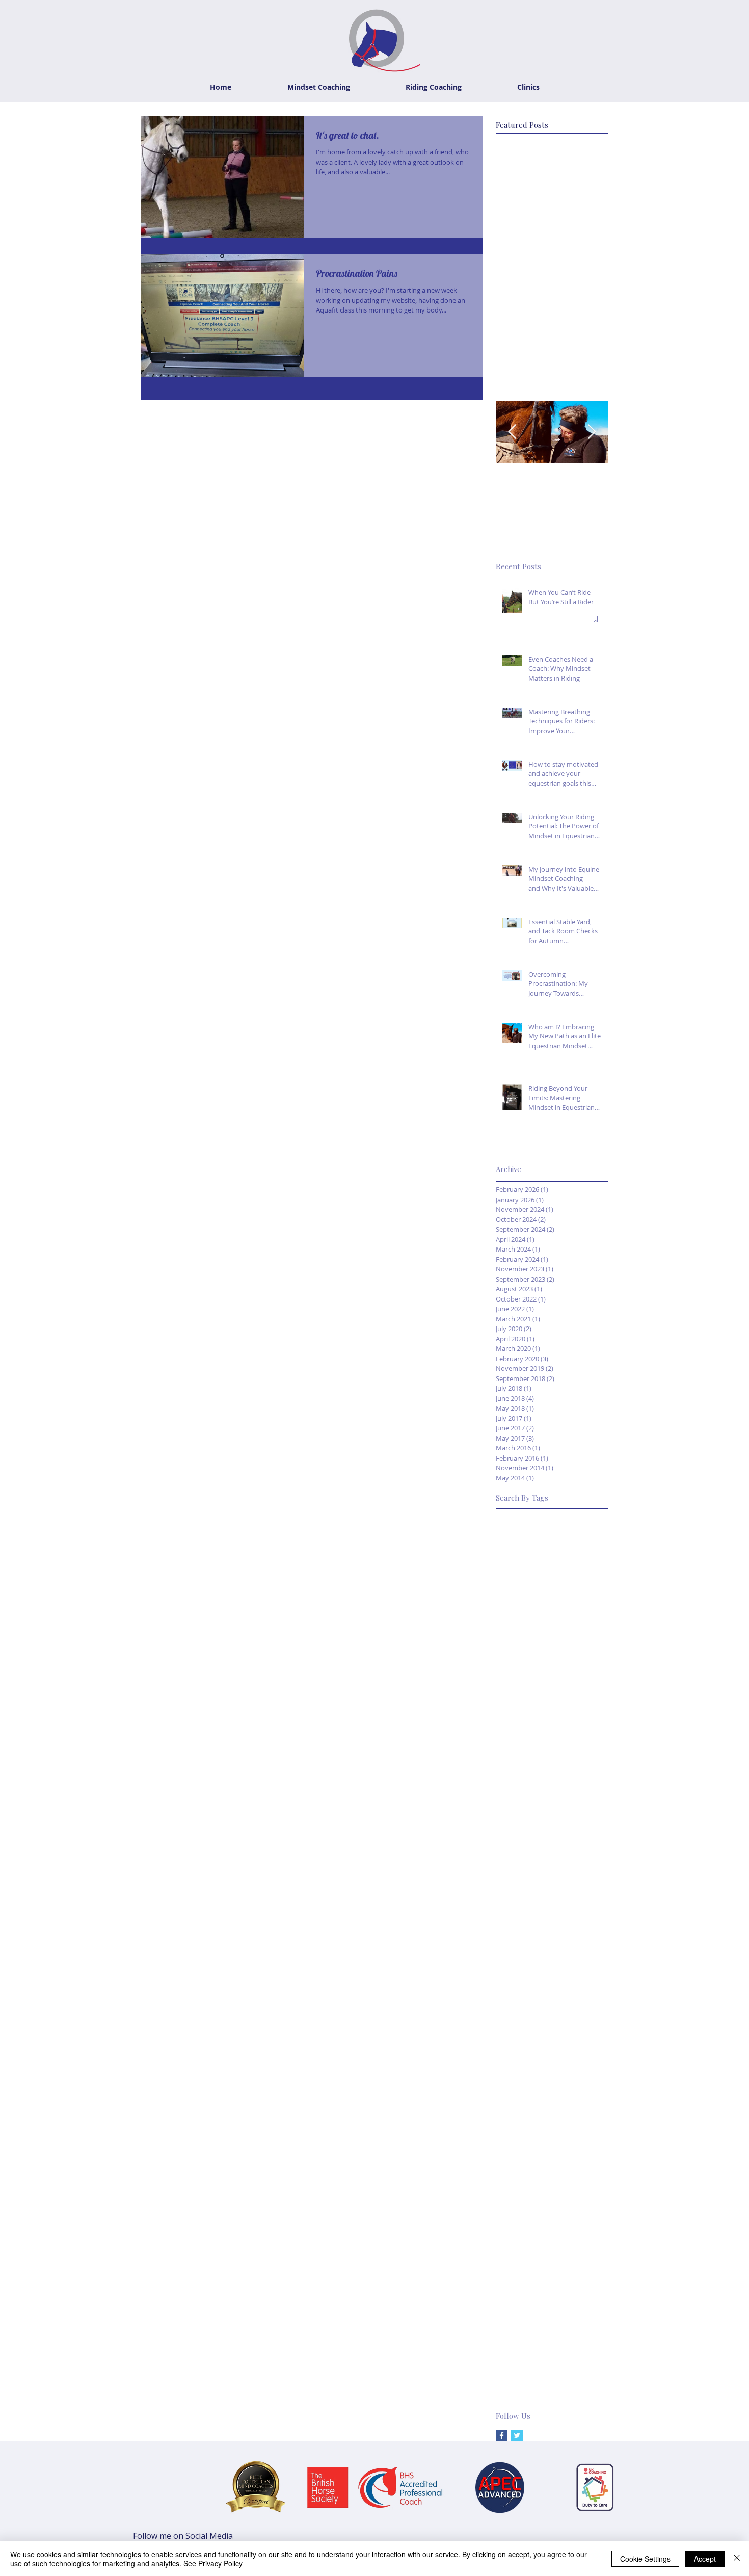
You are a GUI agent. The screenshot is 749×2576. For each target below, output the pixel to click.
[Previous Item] (512, 432)
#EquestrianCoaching (531, 1597)
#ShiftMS (590, 1839)
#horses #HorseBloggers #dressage (552, 1984)
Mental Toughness (527, 2242)
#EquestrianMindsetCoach (539, 1662)
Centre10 (587, 2032)
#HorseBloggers (548, 1710)
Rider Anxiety (585, 2306)
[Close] (737, 2559)
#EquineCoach (579, 1678)
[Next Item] (592, 432)
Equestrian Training (527, 2113)
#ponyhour (587, 2000)
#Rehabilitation (520, 1807)
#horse (585, 1920)
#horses (509, 1968)
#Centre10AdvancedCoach (540, 1549)
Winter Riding (517, 2387)
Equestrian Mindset (527, 2081)
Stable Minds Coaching (533, 2371)
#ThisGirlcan (587, 1888)
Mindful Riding (519, 2258)
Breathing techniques (531, 2032)
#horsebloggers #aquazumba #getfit (552, 1936)
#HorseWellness (580, 1743)
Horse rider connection (533, 2226)
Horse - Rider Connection (537, 2193)
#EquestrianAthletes (529, 1582)
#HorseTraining (521, 1743)
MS (583, 2226)
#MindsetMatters (524, 1775)
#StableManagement (530, 1871)
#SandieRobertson (526, 1823)
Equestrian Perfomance (534, 2097)
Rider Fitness (579, 2322)
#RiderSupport (575, 1807)
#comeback (579, 1904)
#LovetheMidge (522, 1759)
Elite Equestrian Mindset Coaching (552, 2049)
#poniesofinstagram (529, 2000)
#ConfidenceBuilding (530, 1565)
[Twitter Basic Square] (517, 2436)
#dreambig (514, 1920)
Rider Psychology (569, 2339)
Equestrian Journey (527, 2064)
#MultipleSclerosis (526, 1791)
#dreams (552, 1920)
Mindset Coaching (578, 2258)
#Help (505, 1710)
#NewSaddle (582, 1791)
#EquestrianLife (521, 1630)
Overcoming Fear (524, 2274)
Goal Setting (516, 2145)
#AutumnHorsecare (528, 1533)
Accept (705, 2559)
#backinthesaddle (525, 1904)
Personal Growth (524, 2290)
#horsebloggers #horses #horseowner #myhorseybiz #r (552, 1952)
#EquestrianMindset (529, 1646)
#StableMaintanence (530, 1855)
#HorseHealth (565, 1726)
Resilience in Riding (527, 2306)
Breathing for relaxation (535, 2016)
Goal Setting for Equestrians (542, 2161)
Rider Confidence (524, 2322)
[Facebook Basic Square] (502, 2436)
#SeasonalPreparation (532, 1839)
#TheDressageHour (528, 1888)
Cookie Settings (645, 2559)
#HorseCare (516, 1726)
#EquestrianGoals (525, 1614)
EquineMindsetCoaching (535, 2129)
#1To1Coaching (522, 1517)
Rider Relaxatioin (523, 2354)
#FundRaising (518, 1694)
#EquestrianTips (522, 1678)
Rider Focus (515, 2339)
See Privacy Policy (213, 2563)
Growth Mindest (522, 2178)
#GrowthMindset (574, 1694)
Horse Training (520, 2210)
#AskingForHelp (580, 1517)
